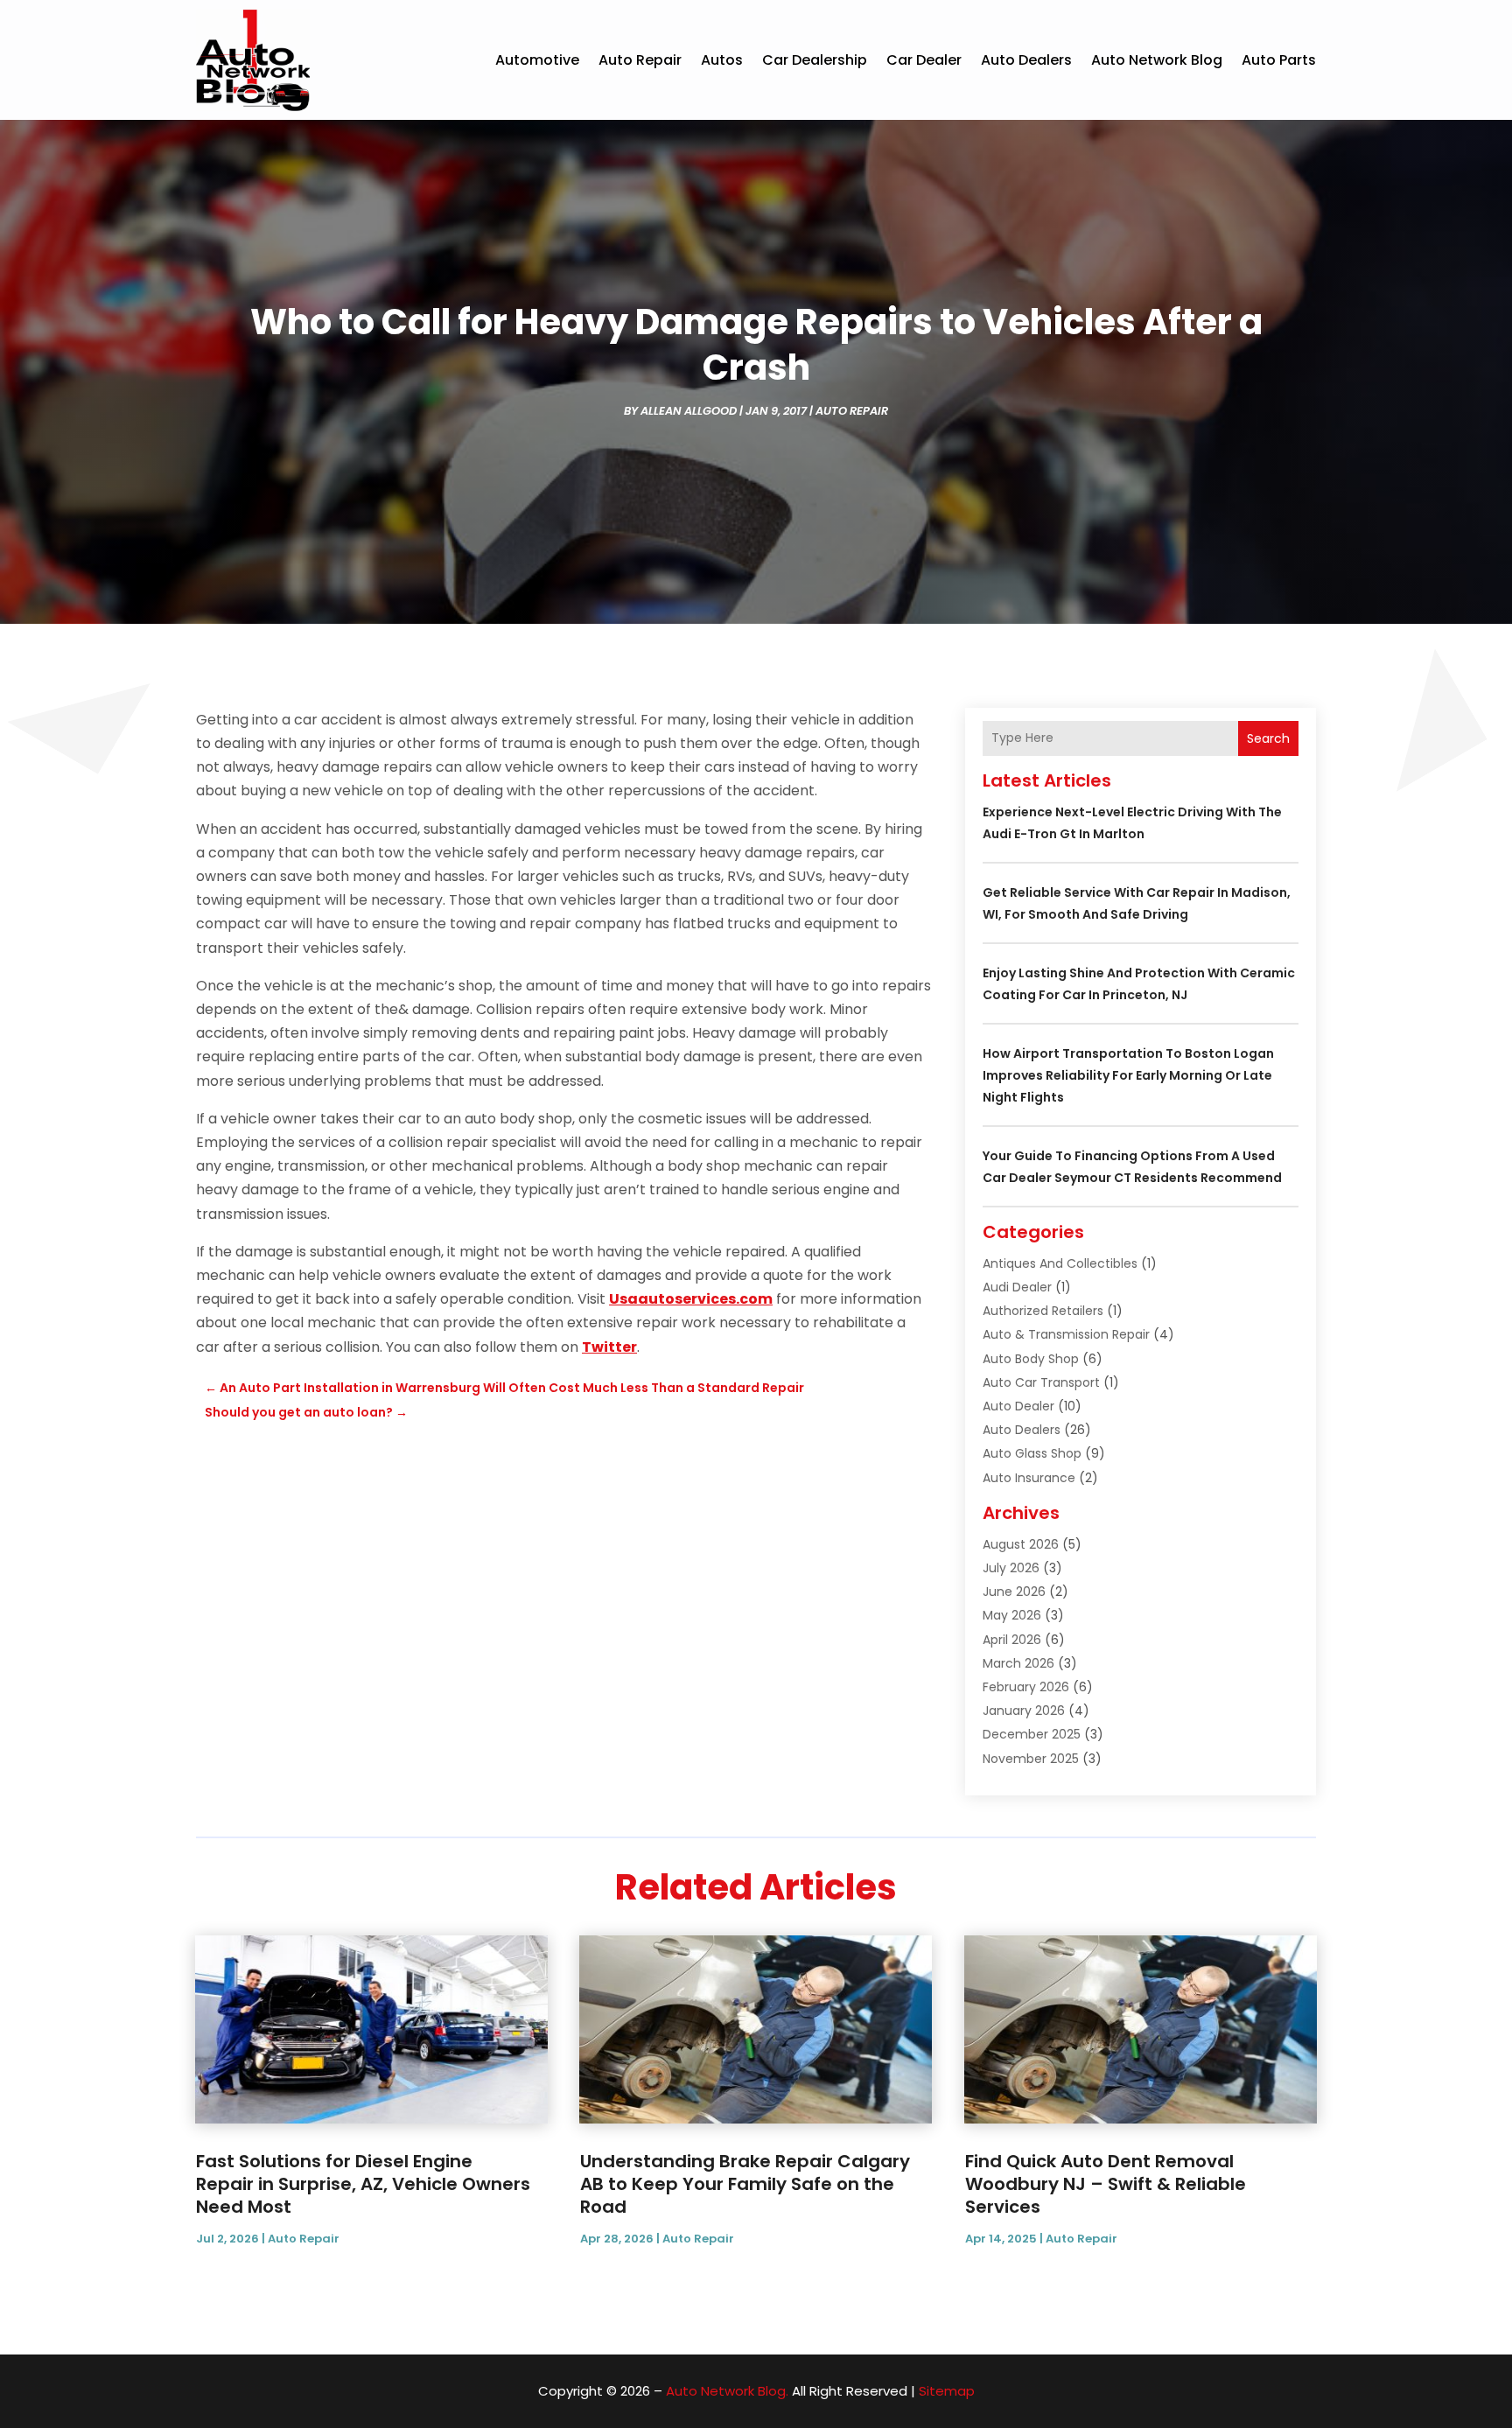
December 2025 (1032, 1734)
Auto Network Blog (1157, 60)
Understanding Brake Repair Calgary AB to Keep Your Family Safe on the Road (745, 2184)
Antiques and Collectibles (1060, 1263)
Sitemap (947, 2391)
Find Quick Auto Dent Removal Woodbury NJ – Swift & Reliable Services (1106, 2184)
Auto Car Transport (1041, 1382)
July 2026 (1011, 1568)
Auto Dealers (1026, 60)
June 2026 (1014, 1592)
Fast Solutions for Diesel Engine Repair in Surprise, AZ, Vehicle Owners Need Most (363, 2184)
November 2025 (1031, 1759)
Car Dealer (924, 60)
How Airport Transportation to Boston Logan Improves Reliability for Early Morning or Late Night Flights (1128, 1075)
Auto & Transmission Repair (1066, 1334)
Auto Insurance (1029, 1478)
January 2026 (1024, 1711)
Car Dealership (815, 60)
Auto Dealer (1018, 1406)
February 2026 (1026, 1687)
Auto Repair (640, 60)
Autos (722, 60)
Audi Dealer (1017, 1287)
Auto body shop (1031, 1359)
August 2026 (1021, 1544)
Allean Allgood (689, 411)
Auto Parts (1279, 60)
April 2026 (1012, 1640)
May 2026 (1012, 1615)
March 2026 (1018, 1663)
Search (1268, 738)
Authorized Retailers (1043, 1311)
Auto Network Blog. (727, 2391)
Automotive (537, 60)
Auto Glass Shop (1032, 1453)
